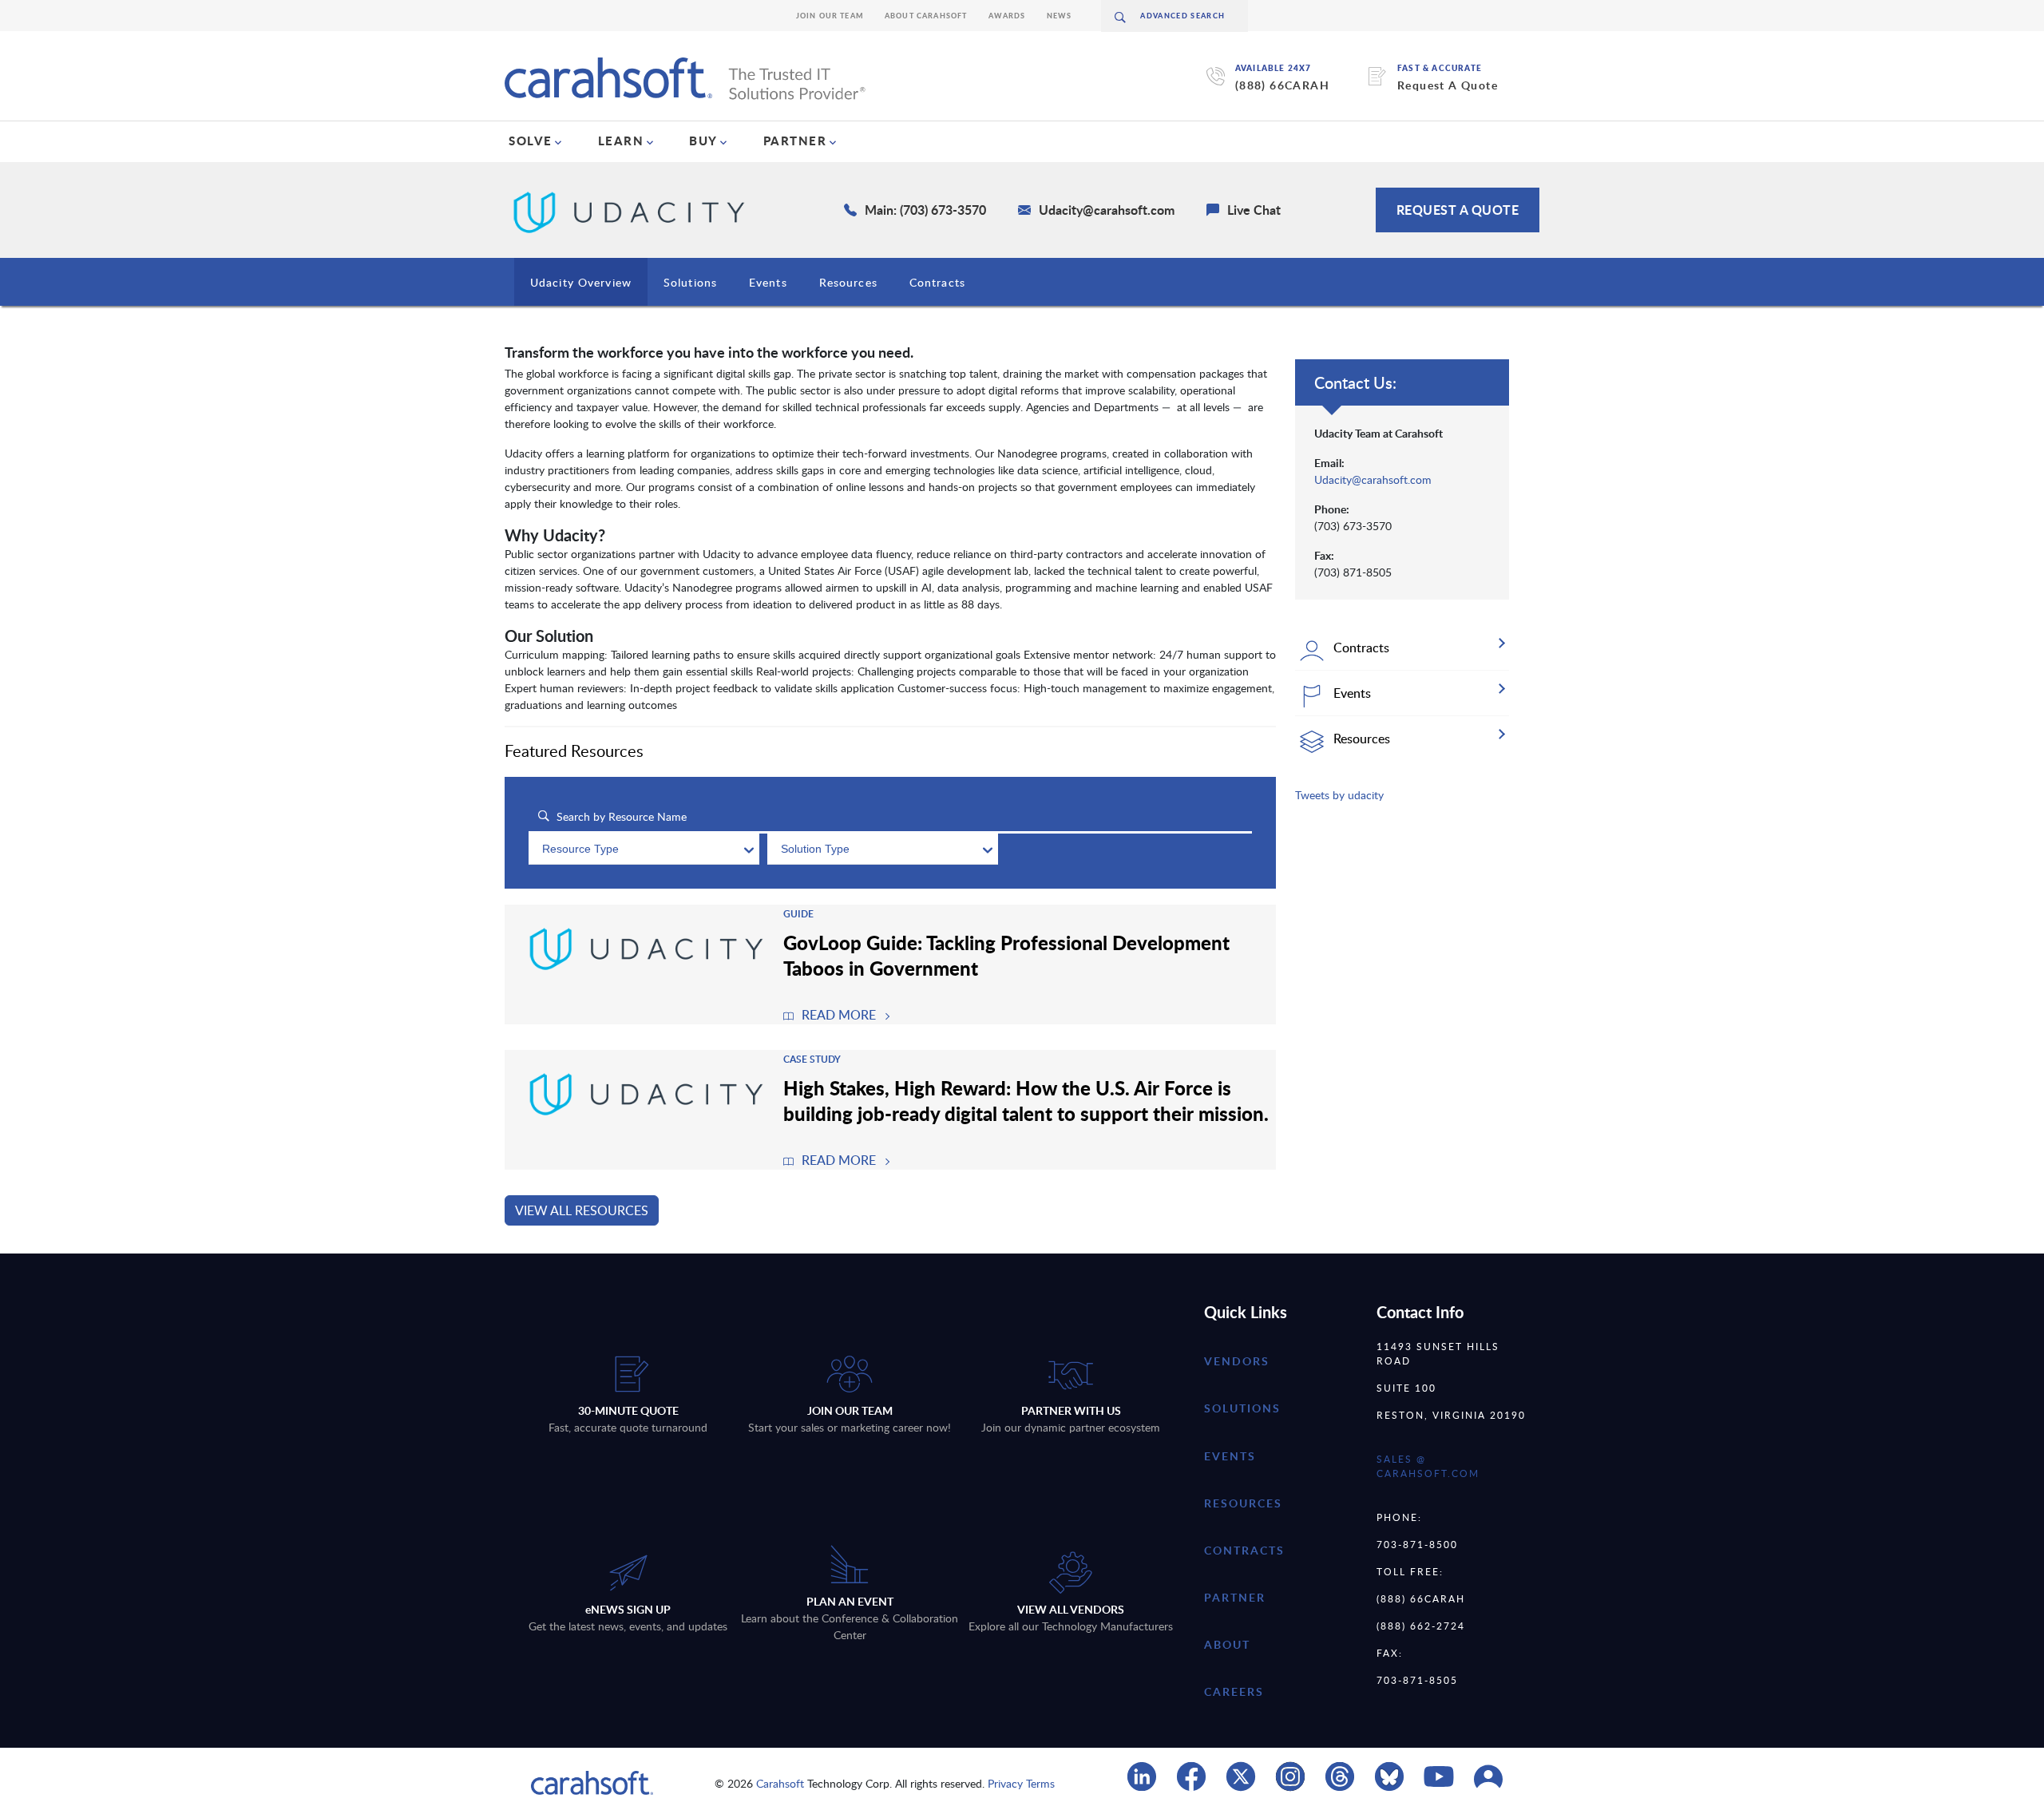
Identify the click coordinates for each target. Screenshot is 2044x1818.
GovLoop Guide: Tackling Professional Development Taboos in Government (1006, 955)
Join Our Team (830, 16)
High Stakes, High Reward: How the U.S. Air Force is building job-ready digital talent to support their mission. (1026, 1100)
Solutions (690, 282)
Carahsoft (780, 1783)
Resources (848, 282)
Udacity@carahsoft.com (1373, 479)
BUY (703, 141)
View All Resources (582, 1210)
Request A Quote (1448, 85)
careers (1234, 1691)
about (1227, 1644)
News (1060, 16)
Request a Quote (1458, 210)
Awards (1007, 16)
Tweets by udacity (1339, 795)
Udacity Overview (581, 282)
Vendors (1237, 1361)
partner (1235, 1597)
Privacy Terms (1021, 1783)
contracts (1244, 1550)
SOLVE (531, 141)
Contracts (937, 282)
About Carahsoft (926, 16)
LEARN (621, 141)
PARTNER (795, 141)
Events (768, 282)
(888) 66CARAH (1282, 85)
